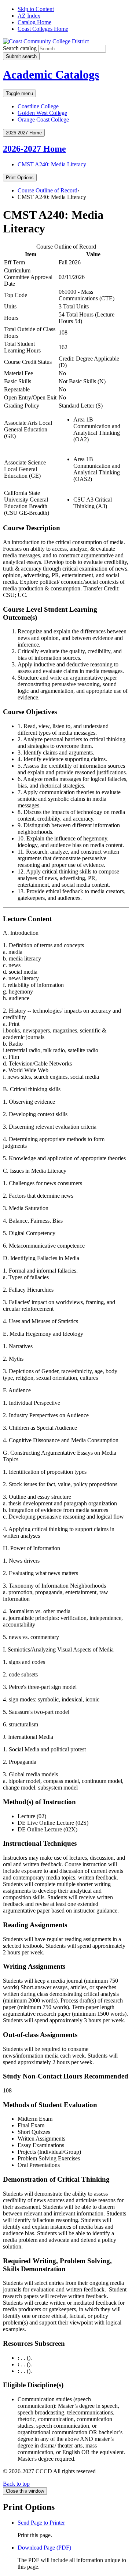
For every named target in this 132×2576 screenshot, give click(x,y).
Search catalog (20, 48)
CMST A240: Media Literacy (52, 164)
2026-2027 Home (34, 149)
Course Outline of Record (47, 190)
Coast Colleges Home (43, 29)
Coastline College (38, 106)
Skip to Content (36, 9)
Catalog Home (34, 22)
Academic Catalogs (51, 75)
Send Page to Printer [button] (41, 2523)
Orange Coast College (43, 120)
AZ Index (29, 16)
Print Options (20, 178)
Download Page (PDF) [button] (44, 2548)
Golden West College (42, 113)
